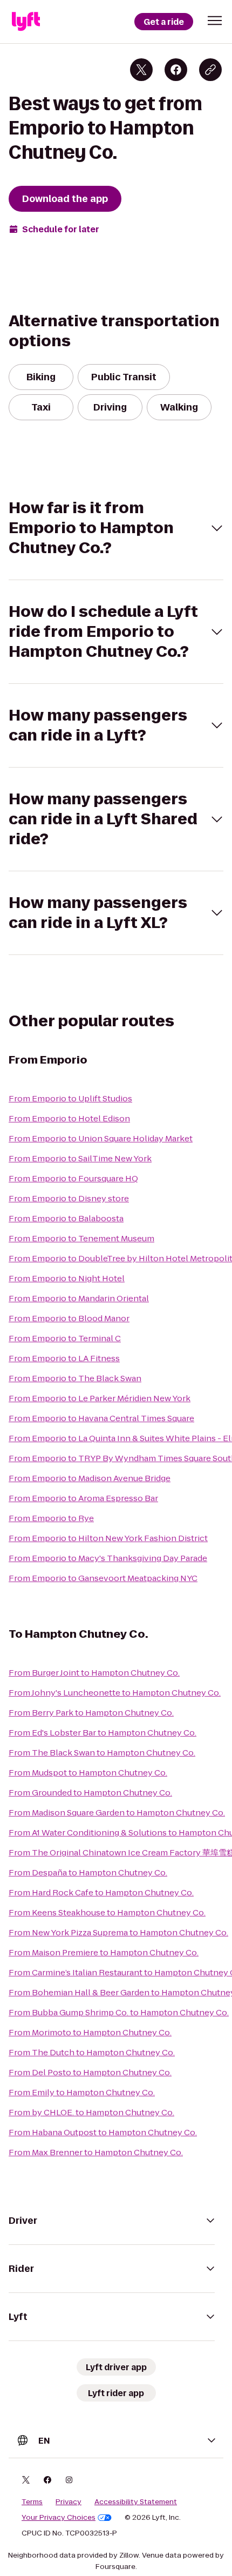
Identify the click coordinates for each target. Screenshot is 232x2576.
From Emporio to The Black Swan (75, 1378)
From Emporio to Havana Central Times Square (101, 1418)
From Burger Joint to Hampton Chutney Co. (94, 1673)
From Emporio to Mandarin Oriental (79, 1298)
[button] (215, 21)
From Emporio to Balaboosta (66, 1218)
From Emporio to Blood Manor (69, 1318)
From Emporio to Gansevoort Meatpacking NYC (103, 1578)
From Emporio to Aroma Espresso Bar (83, 1498)
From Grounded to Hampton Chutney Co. (90, 1793)
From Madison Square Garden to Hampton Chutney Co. (117, 1812)
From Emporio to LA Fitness (64, 1358)
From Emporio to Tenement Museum (81, 1238)
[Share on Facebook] (176, 70)
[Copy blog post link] (210, 70)
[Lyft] (26, 22)
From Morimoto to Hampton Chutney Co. (90, 2032)
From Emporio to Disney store (69, 1198)
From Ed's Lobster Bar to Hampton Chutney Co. (103, 1733)
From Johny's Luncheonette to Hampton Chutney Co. (115, 1693)
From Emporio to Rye (51, 1518)
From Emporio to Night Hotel (67, 1278)
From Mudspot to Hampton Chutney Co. (88, 1773)
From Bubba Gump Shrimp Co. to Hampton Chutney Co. (119, 2012)
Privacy (69, 2502)
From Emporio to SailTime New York (80, 1158)
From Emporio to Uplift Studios (70, 1098)
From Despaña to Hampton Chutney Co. (88, 1872)
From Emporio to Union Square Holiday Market (101, 1138)
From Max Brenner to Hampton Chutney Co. (96, 2152)
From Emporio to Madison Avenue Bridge (90, 1478)
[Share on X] (141, 70)
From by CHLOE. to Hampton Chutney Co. (91, 2112)
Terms (32, 2502)
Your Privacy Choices (59, 2518)
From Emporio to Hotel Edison (69, 1118)
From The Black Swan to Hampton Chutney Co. (102, 1753)
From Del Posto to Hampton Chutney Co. (90, 2072)
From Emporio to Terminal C (65, 1338)
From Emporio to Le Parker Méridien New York (100, 1398)
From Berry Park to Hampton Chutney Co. (91, 1713)
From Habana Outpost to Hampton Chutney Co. (103, 2132)
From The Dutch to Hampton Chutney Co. (92, 2052)
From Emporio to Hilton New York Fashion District (108, 1538)
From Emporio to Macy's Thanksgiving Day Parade (108, 1558)
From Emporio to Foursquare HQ (73, 1178)
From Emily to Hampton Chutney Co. (82, 2092)
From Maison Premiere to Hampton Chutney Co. (104, 1952)
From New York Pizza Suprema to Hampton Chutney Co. (118, 1932)
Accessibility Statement (136, 2502)
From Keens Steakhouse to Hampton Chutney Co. (107, 1912)
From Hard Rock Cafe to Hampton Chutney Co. (101, 1892)
